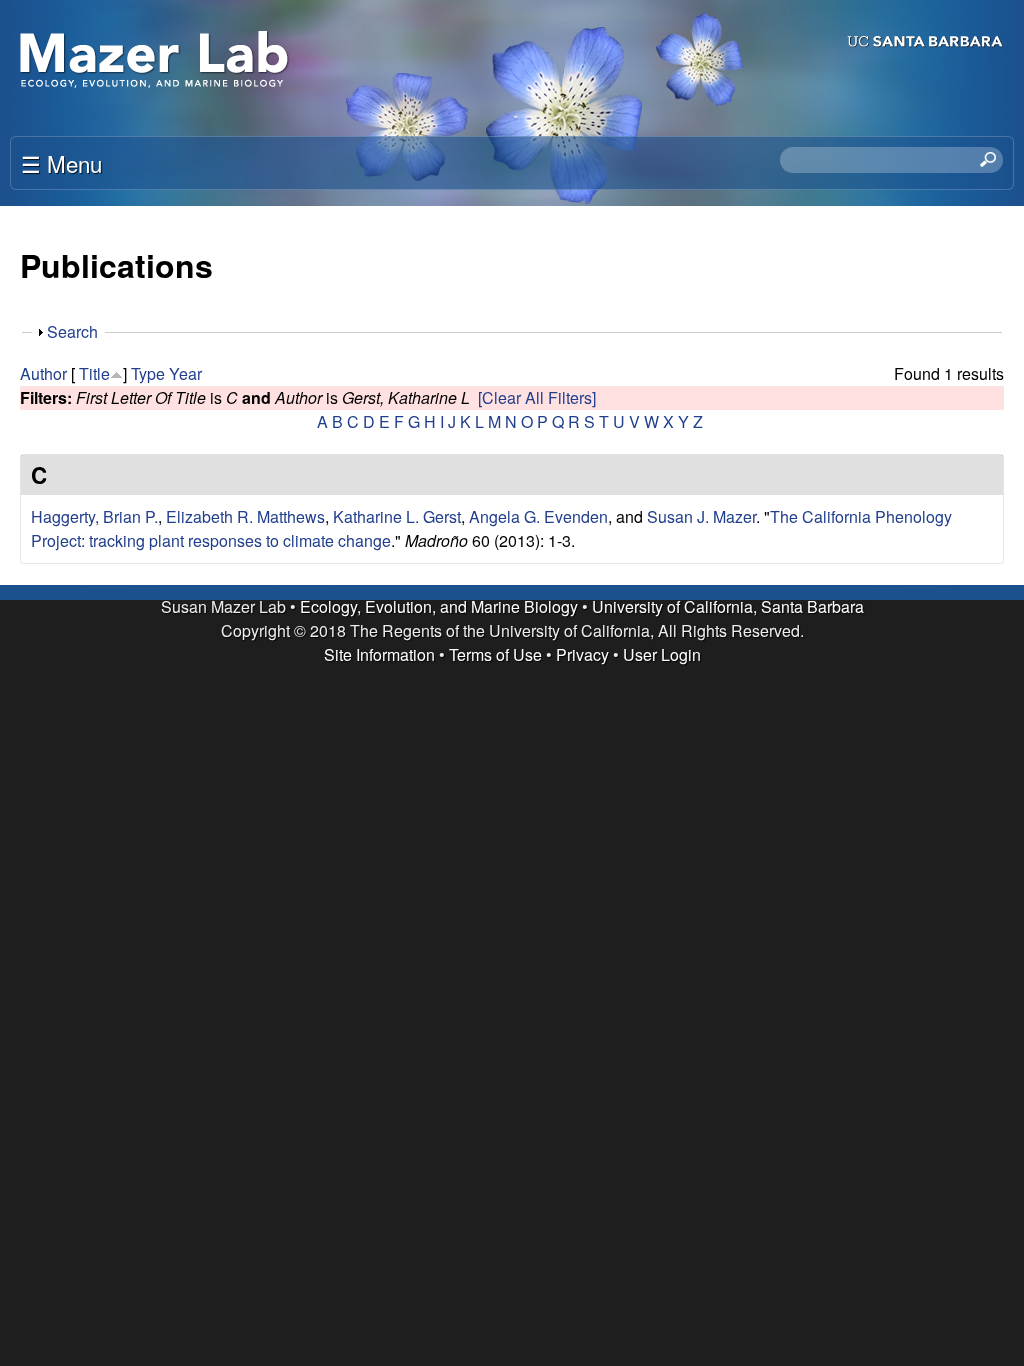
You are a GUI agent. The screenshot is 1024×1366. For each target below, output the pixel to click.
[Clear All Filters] (537, 397)
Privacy (582, 654)
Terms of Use (495, 654)
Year (185, 373)
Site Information (379, 654)
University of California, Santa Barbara (728, 606)
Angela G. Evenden (538, 516)
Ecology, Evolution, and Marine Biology (439, 606)
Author (43, 373)
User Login (662, 654)
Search (72, 331)
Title (94, 373)
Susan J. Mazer (701, 516)
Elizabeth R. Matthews (245, 516)
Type (148, 373)
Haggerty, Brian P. (94, 516)
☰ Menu (61, 163)
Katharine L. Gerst (397, 516)
